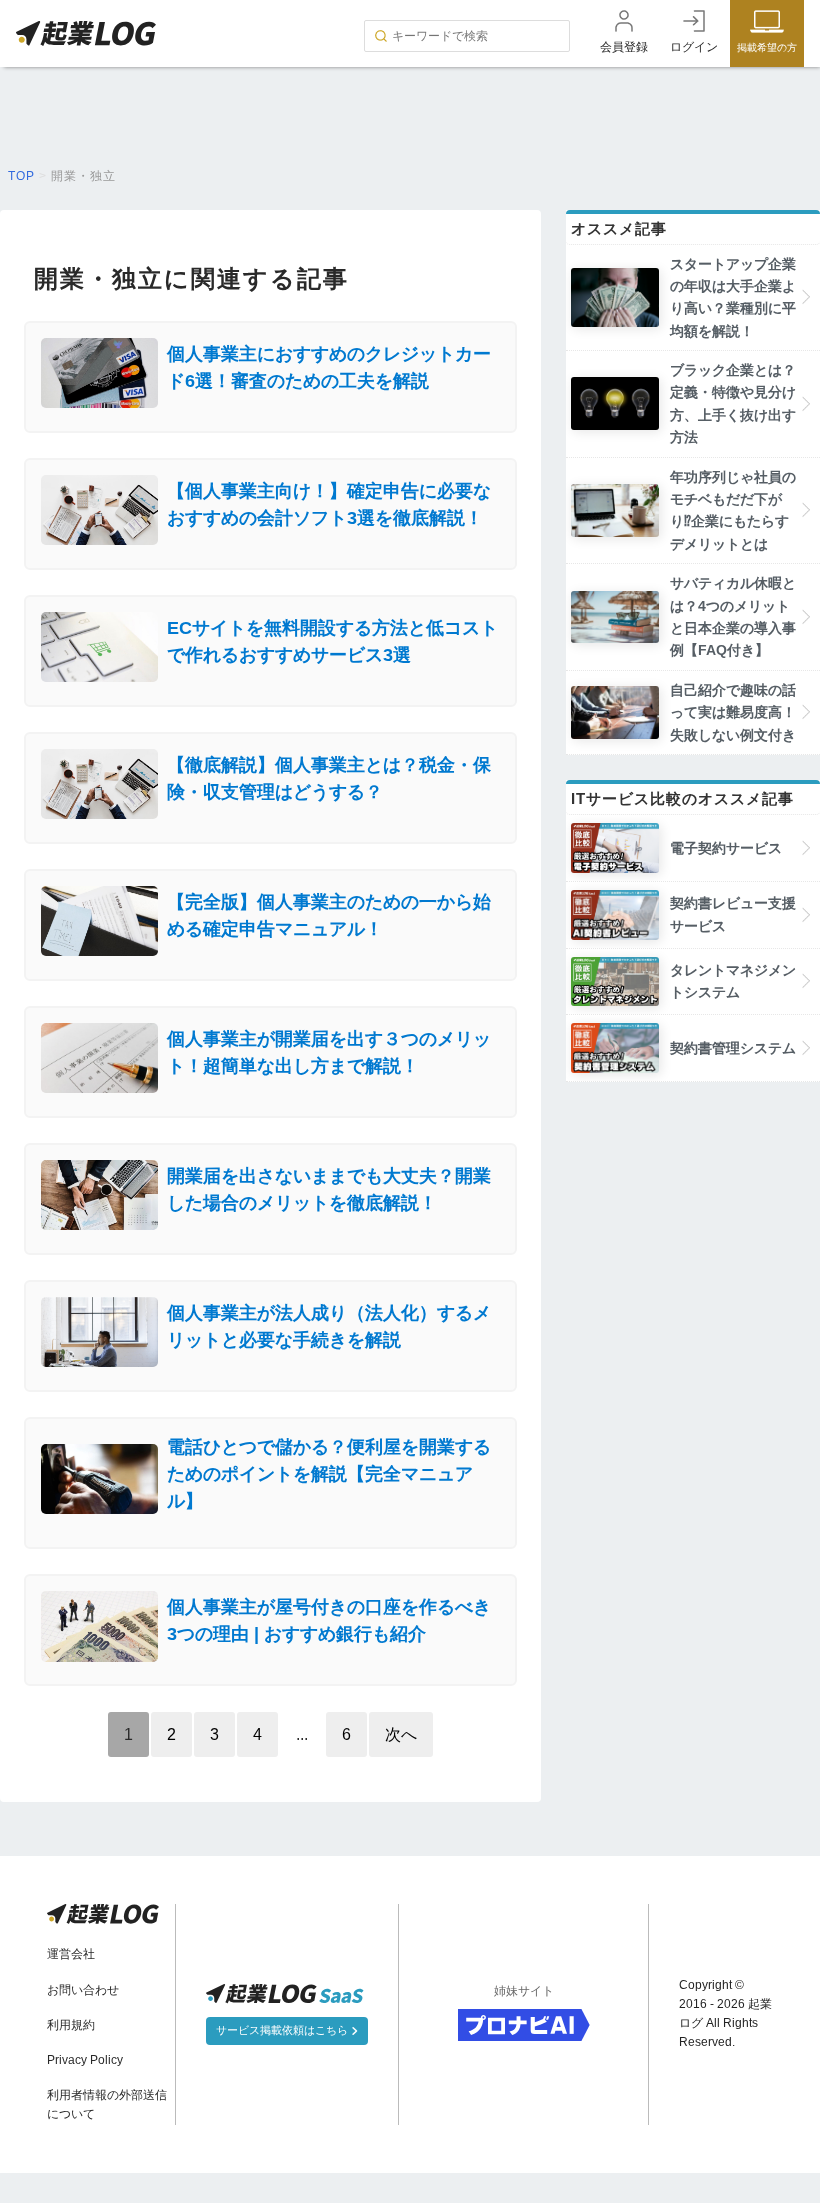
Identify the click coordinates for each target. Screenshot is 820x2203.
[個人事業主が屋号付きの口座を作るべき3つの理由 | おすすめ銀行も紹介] (270, 1656)
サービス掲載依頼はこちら (283, 2030)
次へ (401, 1734)
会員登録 (624, 47)
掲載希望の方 (767, 47)
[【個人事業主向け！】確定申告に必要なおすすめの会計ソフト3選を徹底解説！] (270, 539)
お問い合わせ (83, 1990)
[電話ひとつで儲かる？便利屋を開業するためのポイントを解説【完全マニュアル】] (270, 1519)
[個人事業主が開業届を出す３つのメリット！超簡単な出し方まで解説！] (270, 1087)
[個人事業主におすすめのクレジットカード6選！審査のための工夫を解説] (270, 402)
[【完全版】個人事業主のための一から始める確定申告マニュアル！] (270, 950)
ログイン (694, 47)
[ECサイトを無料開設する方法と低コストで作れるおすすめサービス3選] (270, 676)
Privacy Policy (85, 2060)
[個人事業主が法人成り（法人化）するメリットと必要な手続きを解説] (270, 1361)
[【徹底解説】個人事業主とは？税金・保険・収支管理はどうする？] (270, 813)
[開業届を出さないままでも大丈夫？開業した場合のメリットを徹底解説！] (270, 1224)
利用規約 (71, 2025)
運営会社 (71, 1954)
